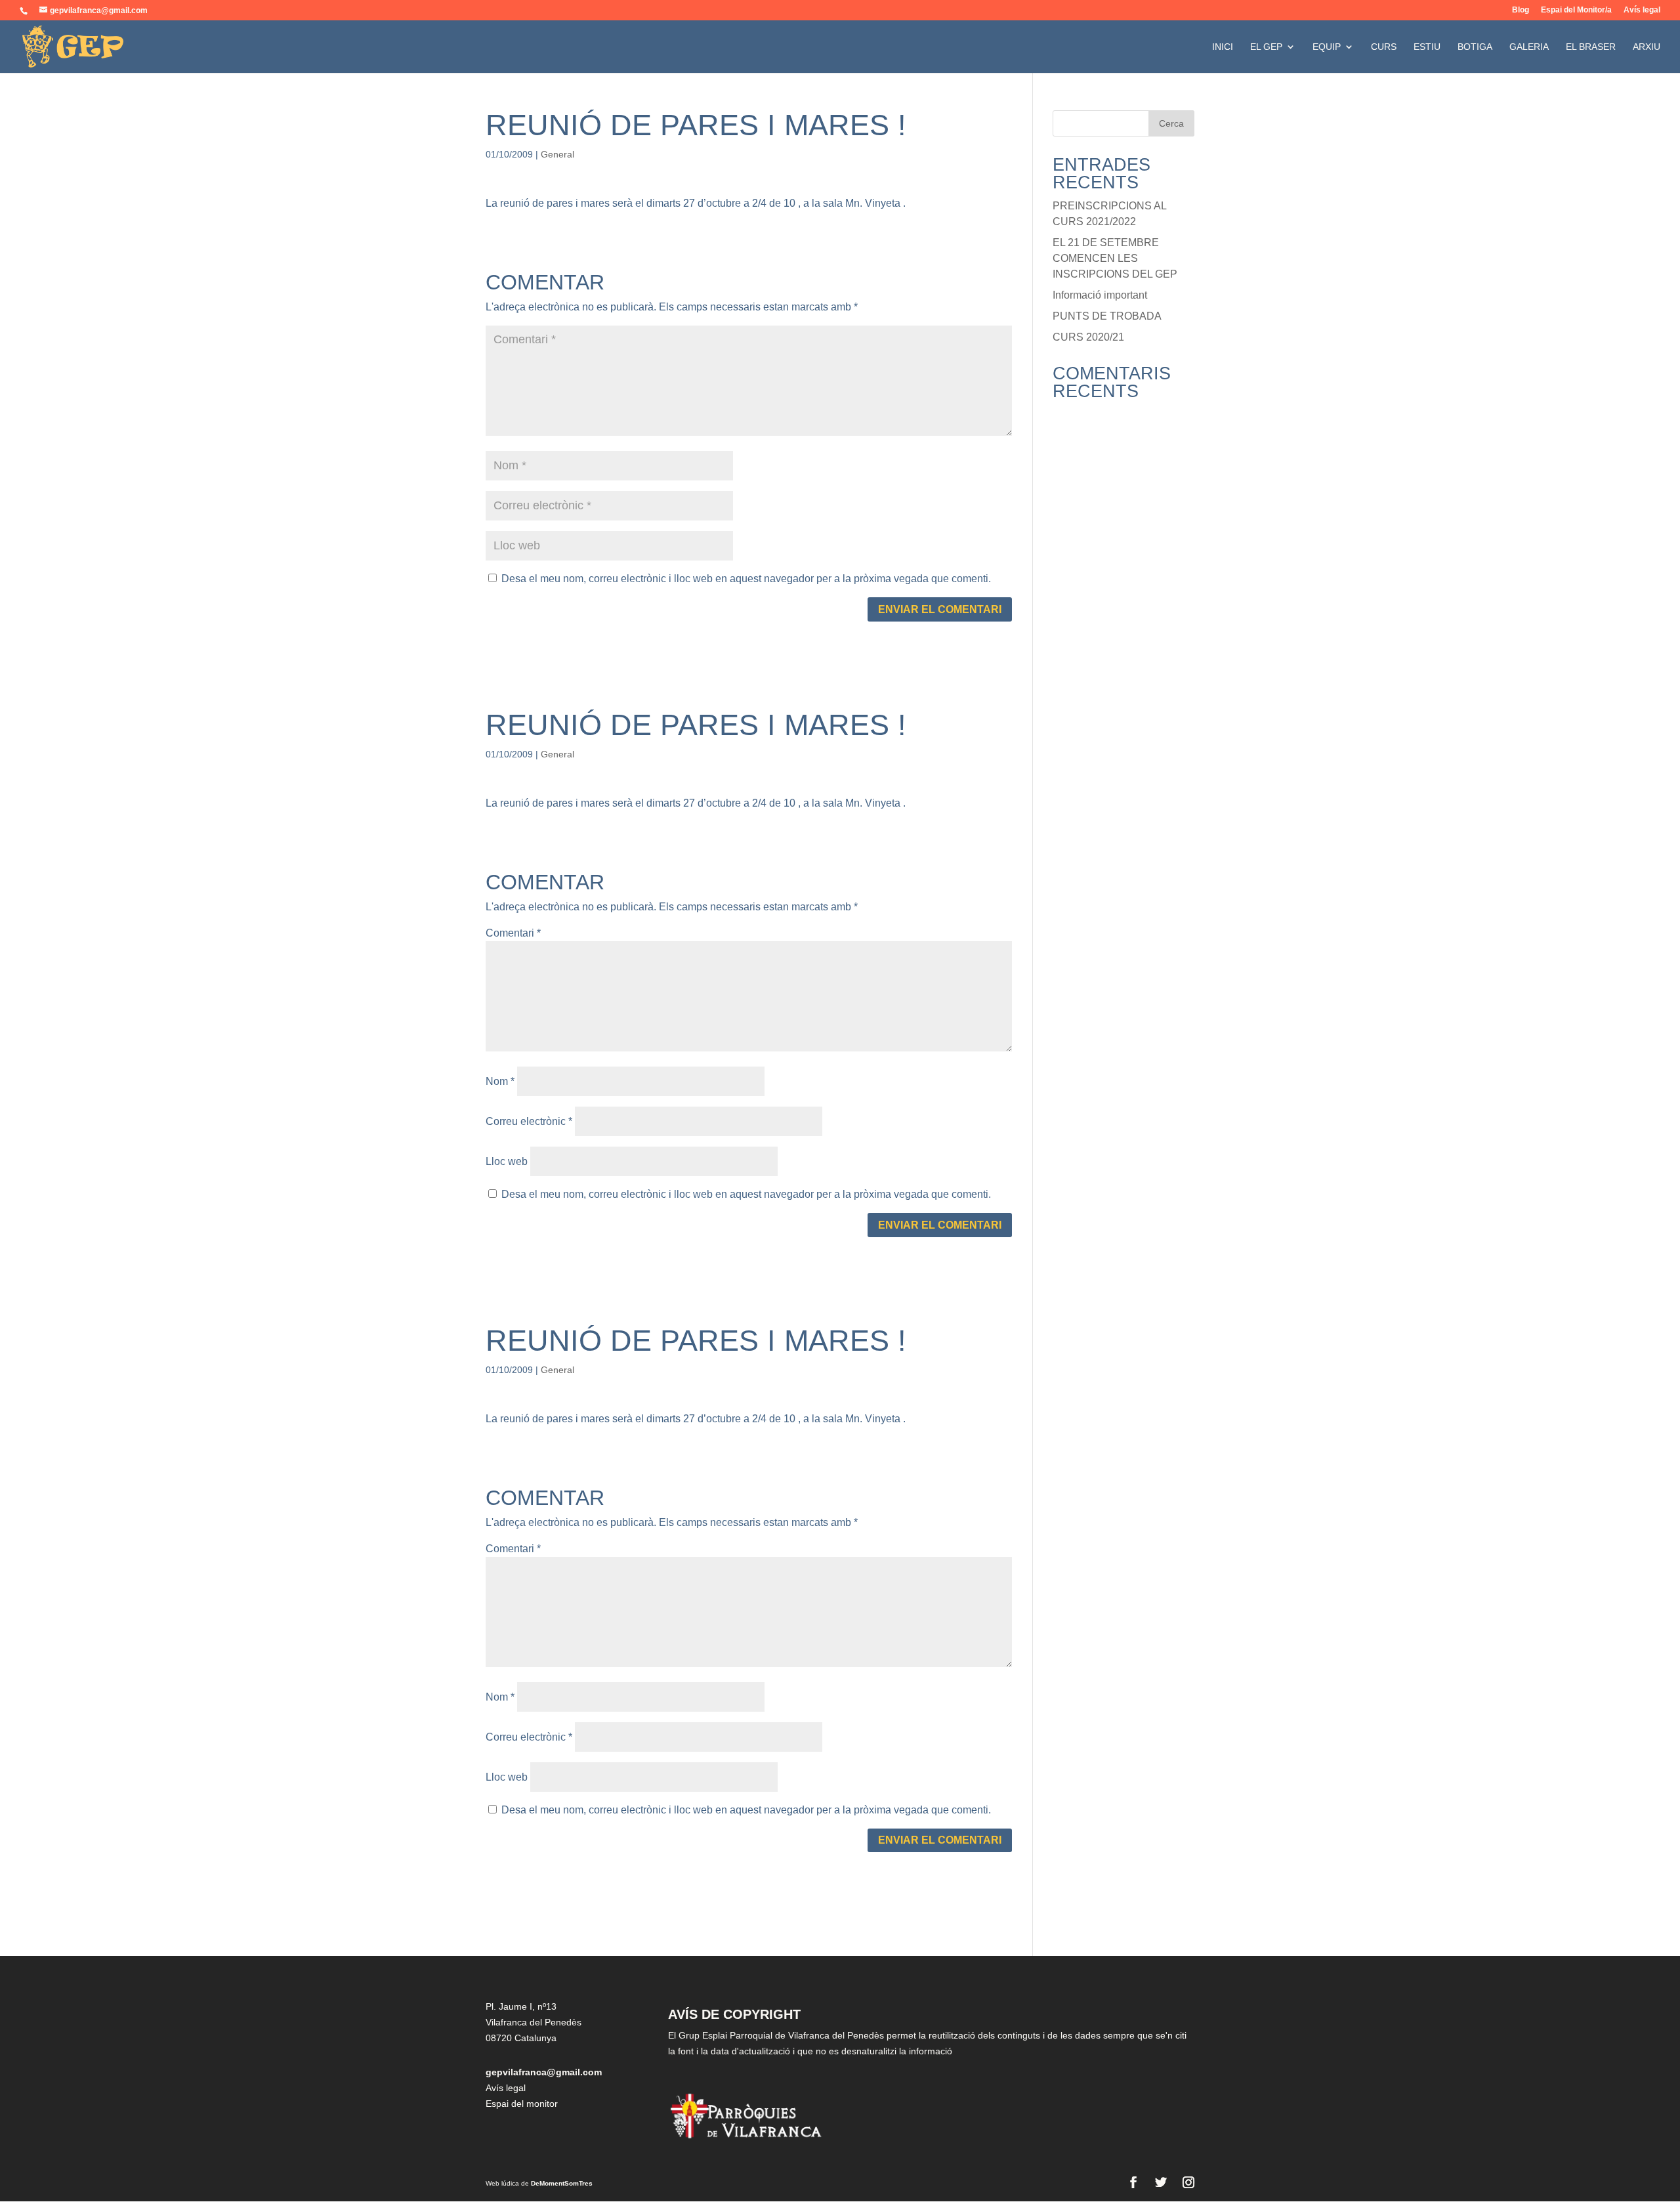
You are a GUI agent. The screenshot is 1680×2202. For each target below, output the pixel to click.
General (557, 154)
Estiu (1427, 47)
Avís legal (1642, 10)
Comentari (513, 933)
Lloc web (507, 1161)
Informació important (1100, 295)
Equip (1327, 47)
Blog (1521, 10)
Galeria (1529, 47)
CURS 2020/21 (1088, 337)
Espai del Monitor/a (1576, 10)
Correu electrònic (529, 1121)
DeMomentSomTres (562, 2183)
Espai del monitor (522, 2104)
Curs (1384, 47)
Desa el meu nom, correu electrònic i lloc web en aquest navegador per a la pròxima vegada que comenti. (746, 579)
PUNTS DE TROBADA (1107, 316)
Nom (500, 1081)
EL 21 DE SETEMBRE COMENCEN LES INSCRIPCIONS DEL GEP (1115, 258)
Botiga (1475, 47)
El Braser (1591, 47)
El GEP (1266, 47)
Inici (1223, 47)
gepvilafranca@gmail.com (544, 2072)
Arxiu (1647, 47)
